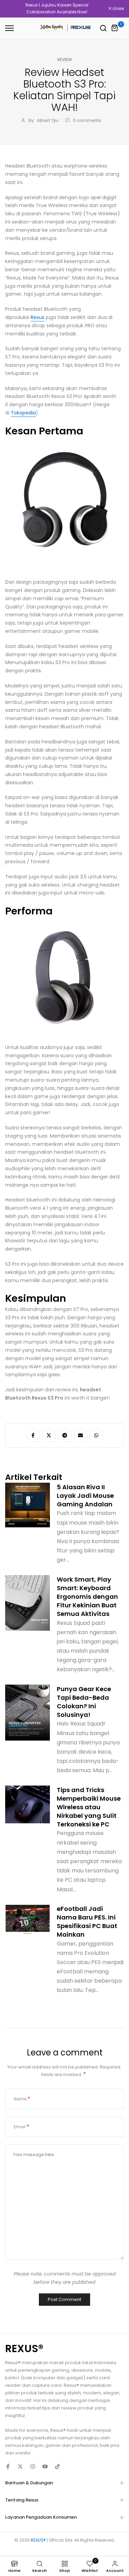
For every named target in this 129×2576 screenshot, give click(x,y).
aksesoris (82, 2370)
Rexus (37, 317)
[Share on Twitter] (49, 1435)
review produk (77, 2408)
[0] (115, 28)
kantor (13, 2378)
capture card (47, 2385)
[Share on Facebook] (33, 1435)
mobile (103, 2370)
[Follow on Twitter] (20, 2466)
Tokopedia (23, 413)
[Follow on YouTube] (45, 2466)
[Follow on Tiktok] (57, 2466)
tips (46, 2408)
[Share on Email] (80, 1435)
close (118, 9)
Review (65, 60)
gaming (60, 2370)
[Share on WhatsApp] (96, 1435)
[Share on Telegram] (65, 1435)
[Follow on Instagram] (33, 2466)
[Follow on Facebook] (8, 2466)
